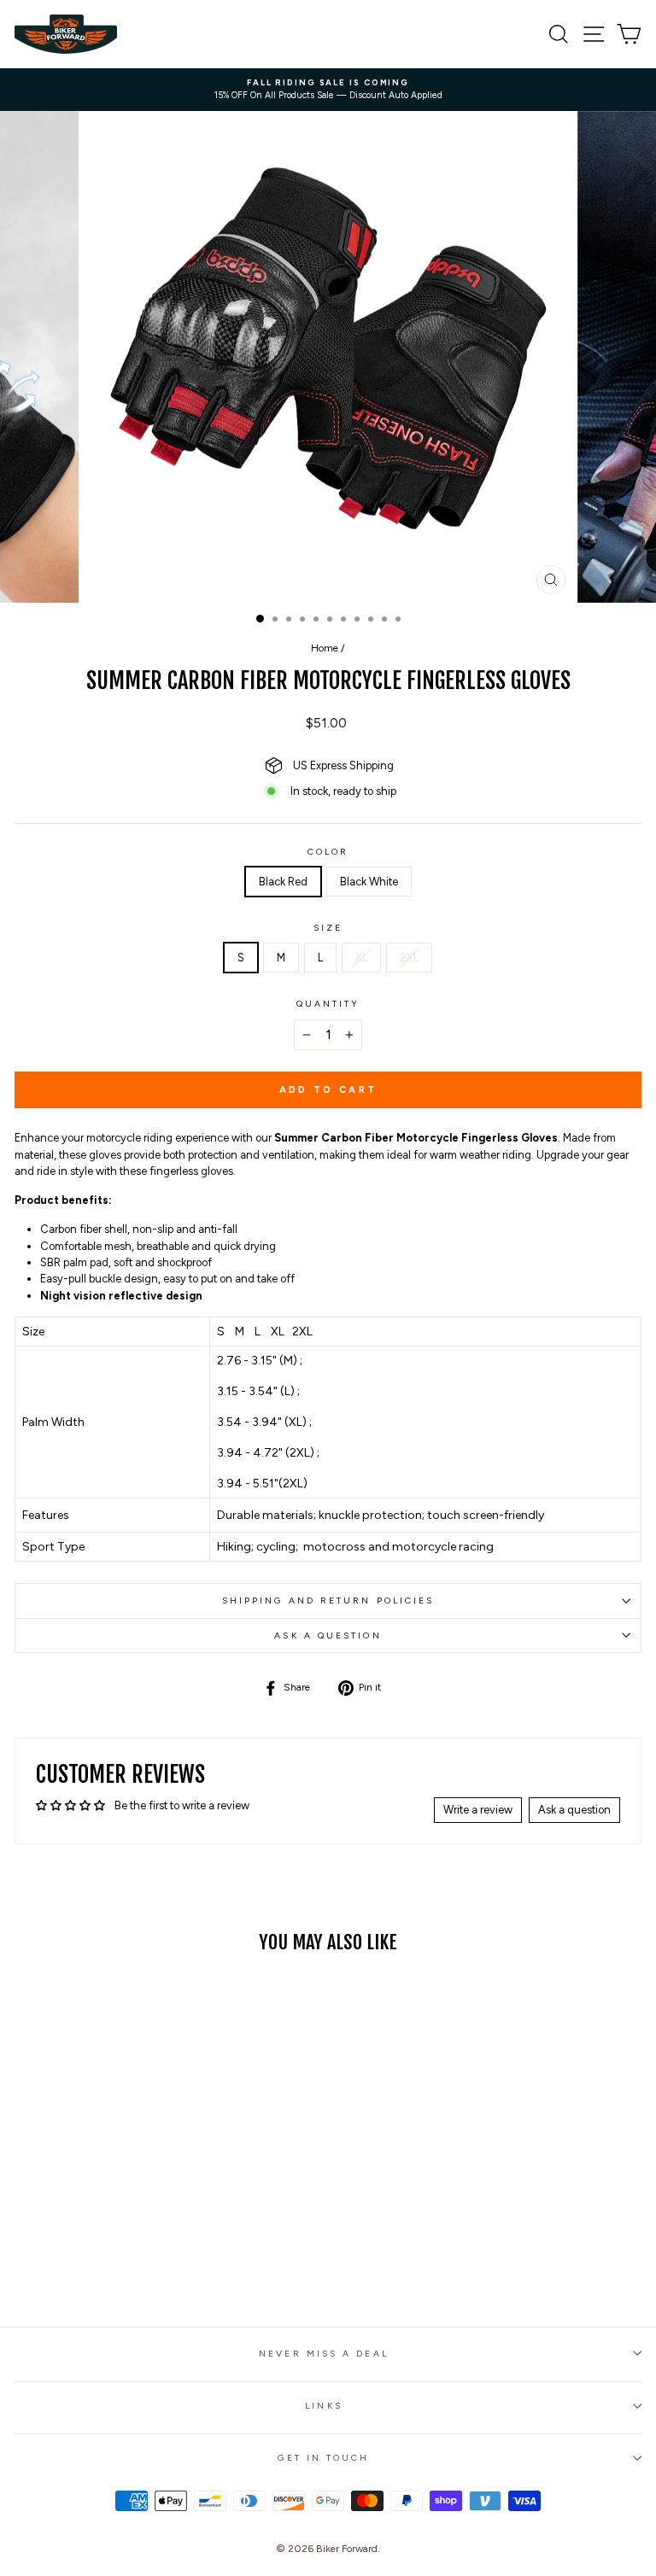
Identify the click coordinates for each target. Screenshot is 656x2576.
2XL (409, 958)
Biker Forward (347, 2549)
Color (328, 852)
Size (328, 928)
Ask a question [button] (574, 1810)
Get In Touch (323, 2458)
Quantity (328, 1004)
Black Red (283, 882)
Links (323, 2406)
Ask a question (328, 1636)
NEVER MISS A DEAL (324, 2354)
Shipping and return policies (328, 1601)
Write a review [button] (478, 1810)
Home (325, 648)
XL (361, 958)
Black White (369, 882)
